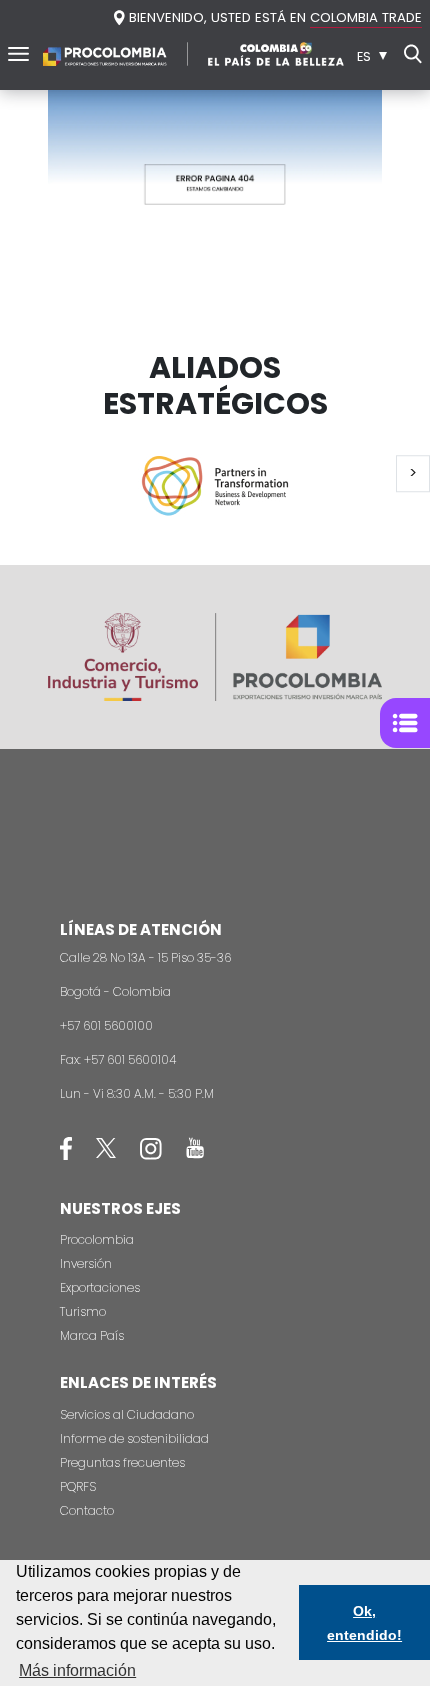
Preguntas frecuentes (122, 1462)
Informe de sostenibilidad (134, 1438)
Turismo (83, 1311)
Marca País (92, 1335)
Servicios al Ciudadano (127, 1414)
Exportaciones (100, 1287)
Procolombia (97, 1239)
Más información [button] (77, 1670)
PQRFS (78, 1486)
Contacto (87, 1510)
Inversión (86, 1263)
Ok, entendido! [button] (364, 1623)
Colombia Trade (366, 17)
